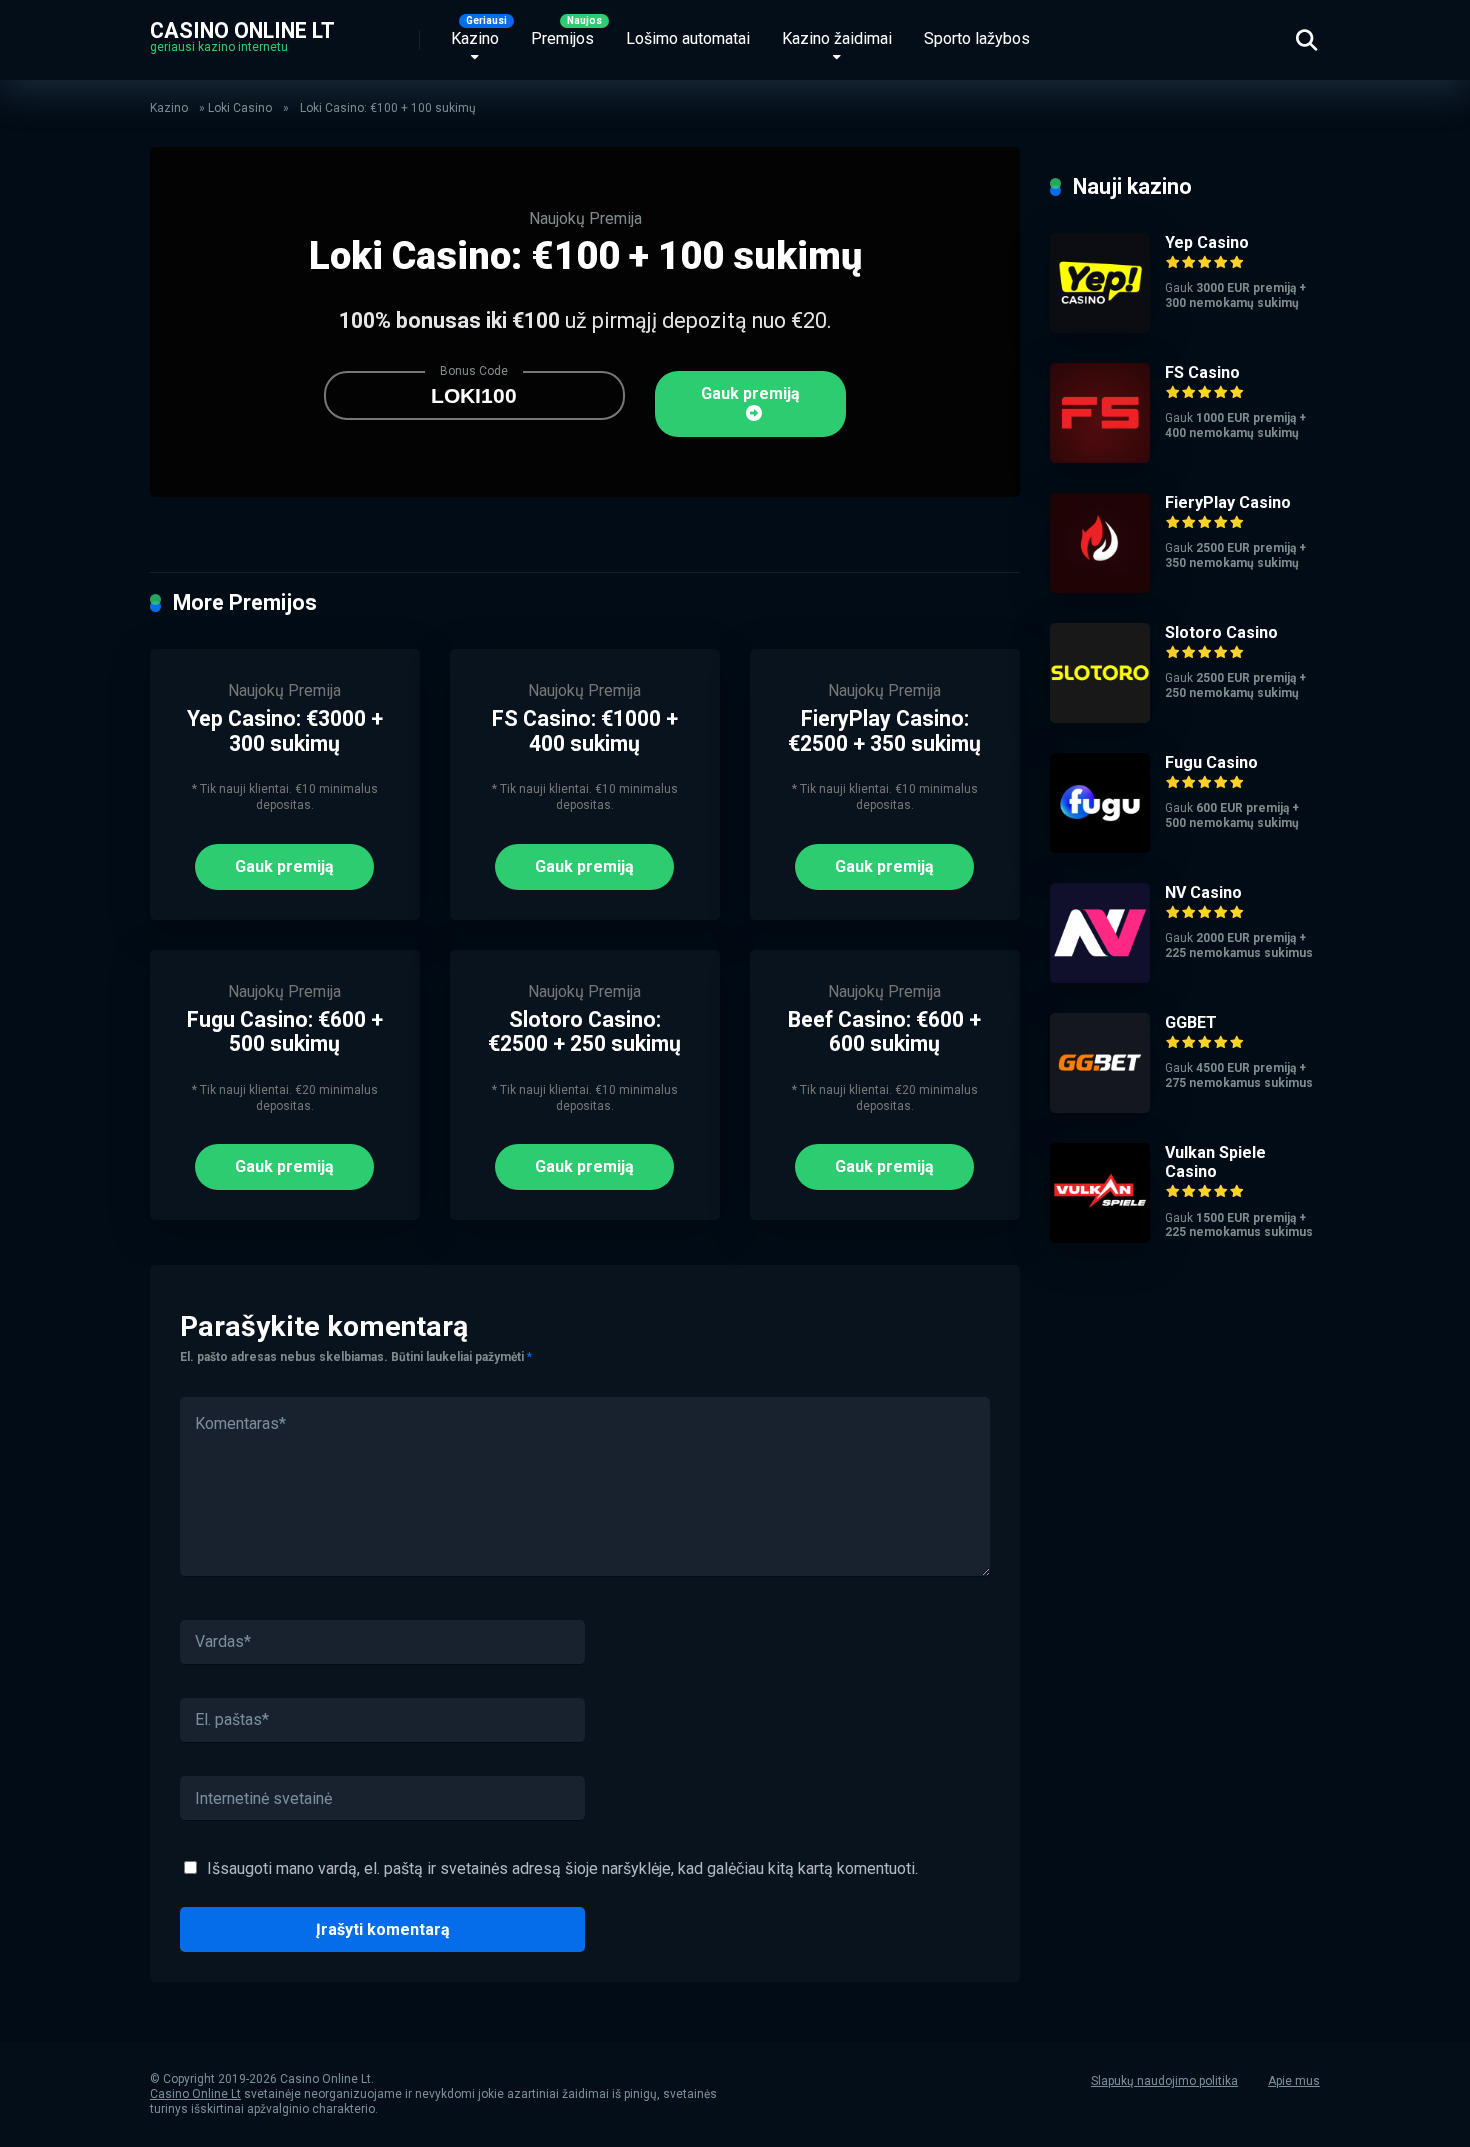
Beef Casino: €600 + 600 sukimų (884, 1032)
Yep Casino (1207, 242)
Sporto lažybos (977, 38)
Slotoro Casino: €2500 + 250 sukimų (584, 1032)
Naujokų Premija (585, 218)
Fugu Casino (1211, 762)
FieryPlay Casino (1228, 502)
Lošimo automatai (688, 38)
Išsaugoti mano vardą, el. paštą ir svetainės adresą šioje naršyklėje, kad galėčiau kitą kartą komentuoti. (562, 1868)
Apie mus (1294, 2081)
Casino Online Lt (242, 29)
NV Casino (1203, 892)
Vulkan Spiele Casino (1215, 1162)
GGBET (1191, 1022)
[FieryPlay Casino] (1100, 587)
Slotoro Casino (1221, 632)
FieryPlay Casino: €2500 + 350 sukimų (884, 731)
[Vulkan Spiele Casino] (1100, 1237)
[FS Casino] (1100, 457)
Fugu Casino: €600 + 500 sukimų (285, 1032)
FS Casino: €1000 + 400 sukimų (585, 731)
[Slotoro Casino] (1100, 717)
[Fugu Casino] (1100, 847)
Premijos (562, 38)
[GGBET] (1100, 1107)
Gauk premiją (750, 393)
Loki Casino (240, 108)
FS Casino (1202, 372)
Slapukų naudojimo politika (1164, 2081)
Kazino (475, 38)
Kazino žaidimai (837, 38)
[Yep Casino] (1100, 327)
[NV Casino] (1100, 977)
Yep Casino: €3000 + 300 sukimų (285, 731)
